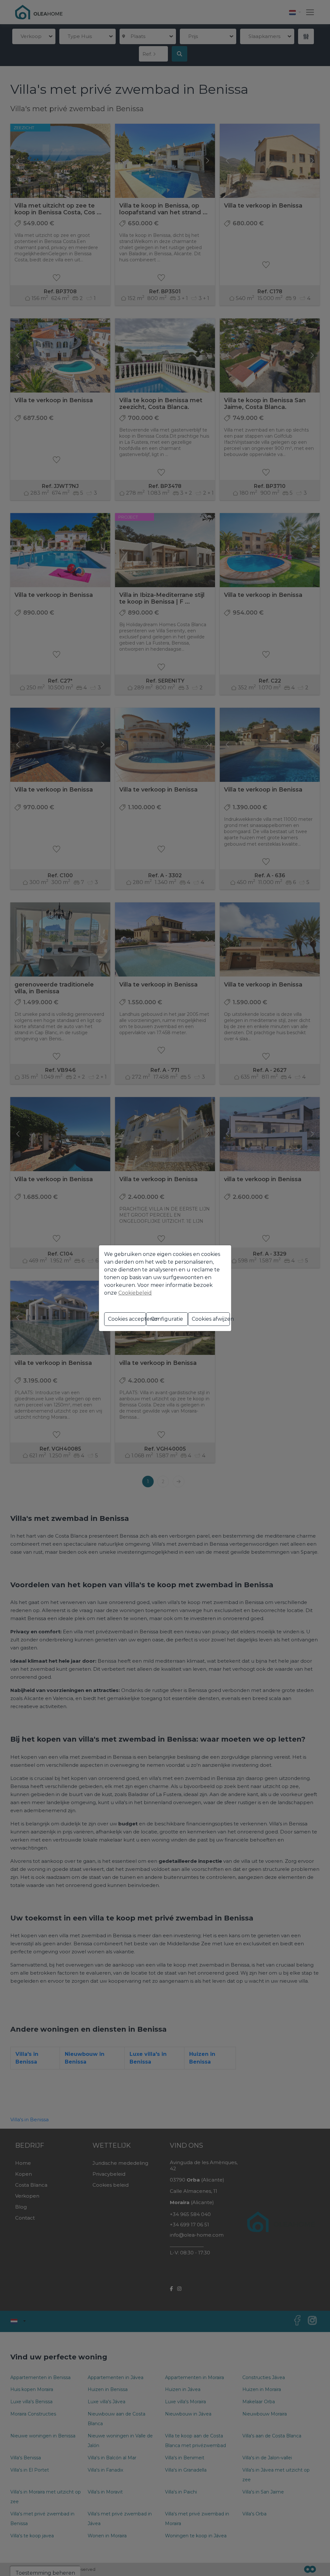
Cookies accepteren (127, 1319)
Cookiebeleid (135, 1293)
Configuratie (167, 1319)
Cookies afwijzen (211, 1319)
